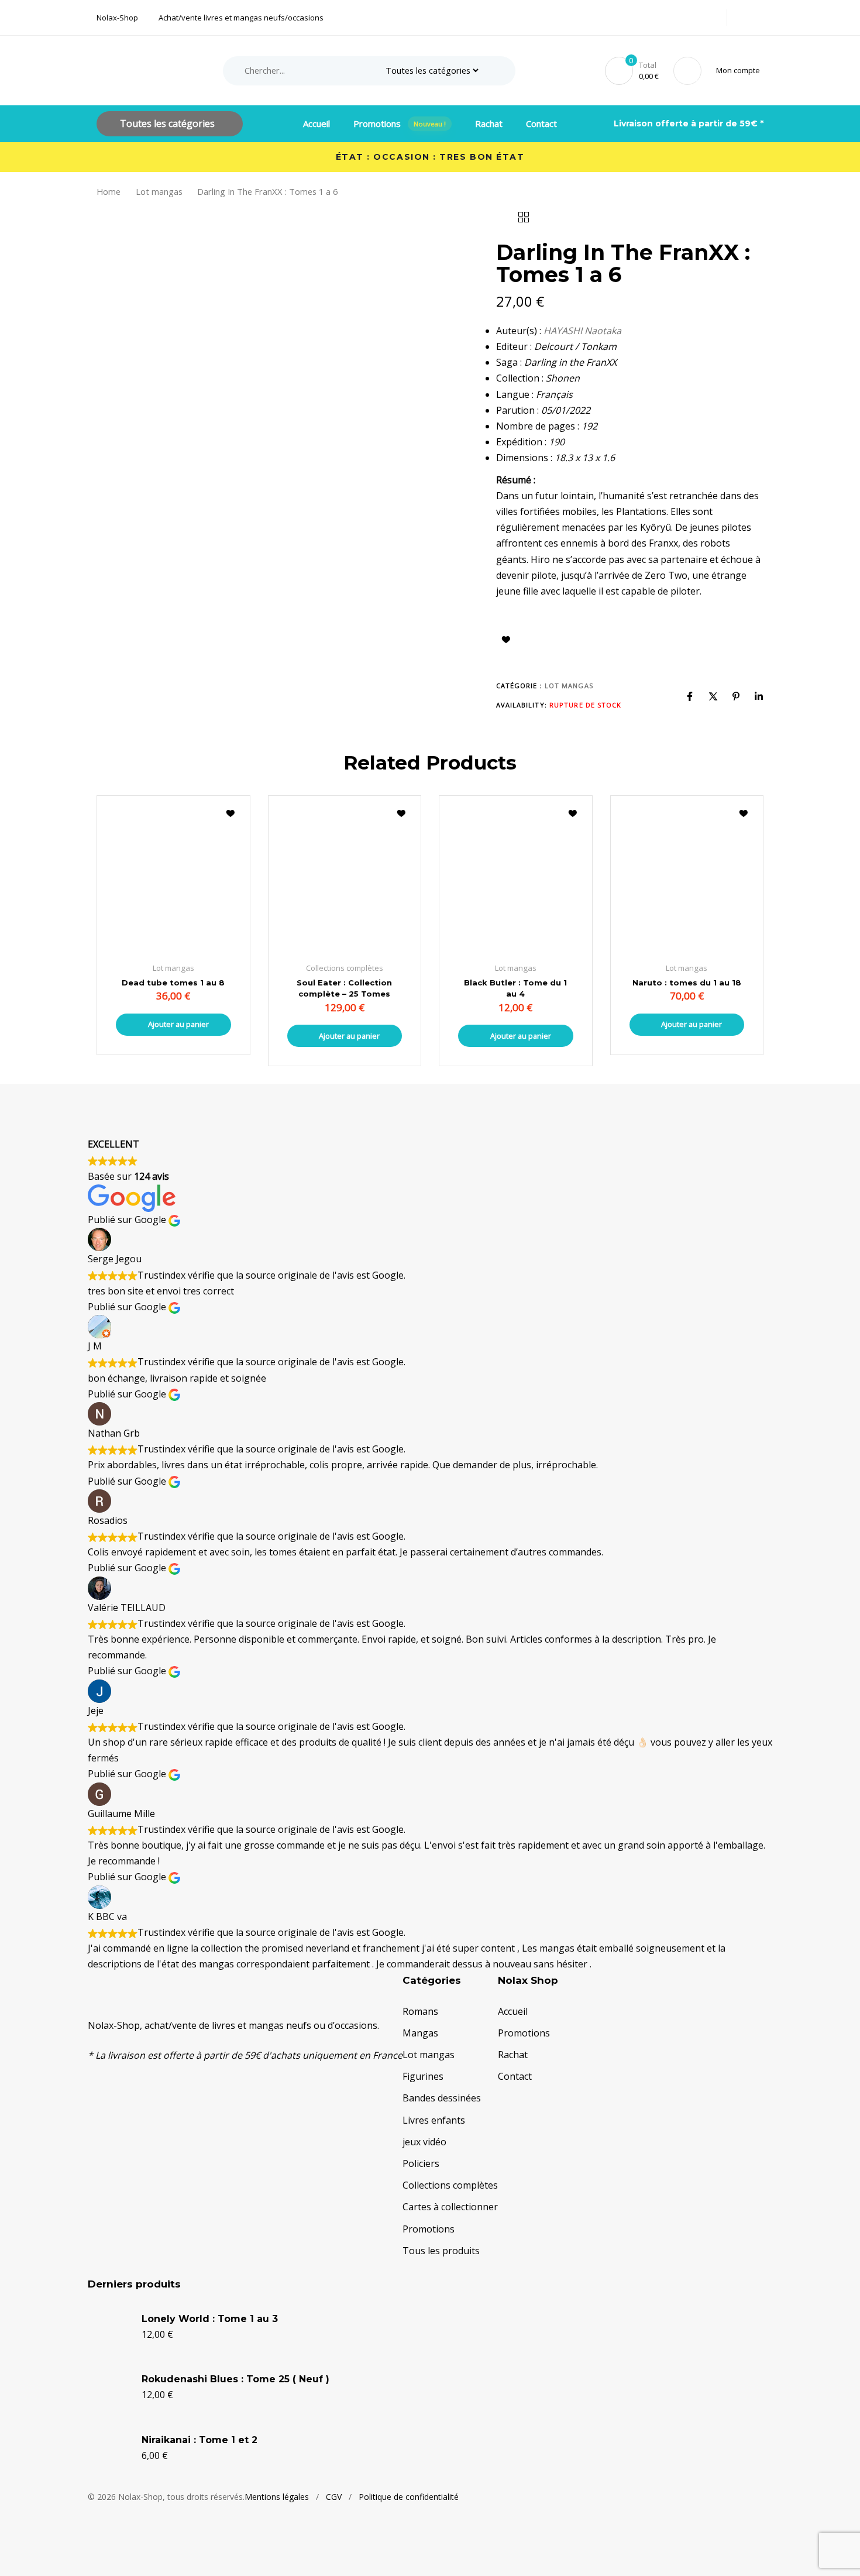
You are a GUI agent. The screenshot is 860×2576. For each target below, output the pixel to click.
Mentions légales (277, 2497)
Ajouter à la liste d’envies (506, 640)
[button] (740, 71)
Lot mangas (159, 191)
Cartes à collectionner (450, 2207)
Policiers (421, 2163)
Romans (420, 2011)
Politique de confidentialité (409, 2497)
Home (109, 191)
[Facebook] (690, 696)
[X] (713, 696)
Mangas (420, 2033)
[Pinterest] (736, 696)
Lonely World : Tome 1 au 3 (210, 2319)
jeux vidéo (424, 2142)
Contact (541, 123)
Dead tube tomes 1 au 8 (173, 983)
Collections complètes (450, 2185)
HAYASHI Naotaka (582, 331)
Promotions (400, 123)
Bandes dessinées (442, 2098)
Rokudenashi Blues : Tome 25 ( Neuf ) (235, 2379)
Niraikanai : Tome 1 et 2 (199, 2440)
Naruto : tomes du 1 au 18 (687, 983)
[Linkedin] (759, 696)
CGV (334, 2497)
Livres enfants (434, 2120)
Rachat (489, 123)
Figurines (423, 2076)
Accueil (317, 123)
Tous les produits (441, 2251)
